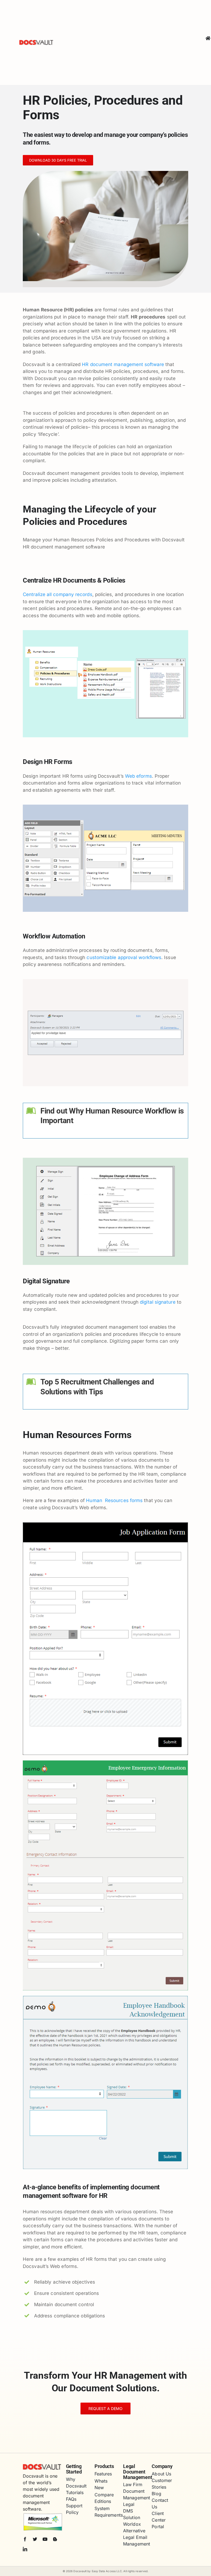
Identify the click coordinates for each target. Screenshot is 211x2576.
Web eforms (138, 776)
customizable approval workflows (124, 957)
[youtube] (45, 2539)
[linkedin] (25, 2549)
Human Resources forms (114, 1500)
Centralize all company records (58, 594)
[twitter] (35, 2539)
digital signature (158, 1302)
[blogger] (55, 2539)
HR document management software (123, 364)
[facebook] (25, 2539)
